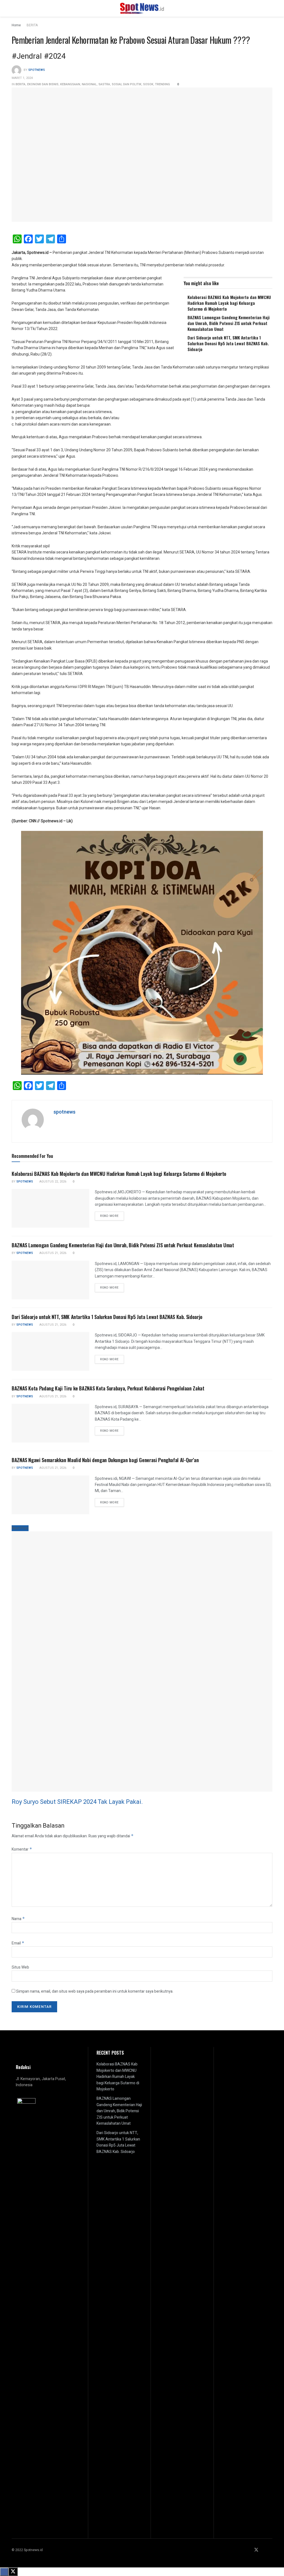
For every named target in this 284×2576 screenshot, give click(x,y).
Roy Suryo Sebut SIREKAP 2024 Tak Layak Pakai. (77, 1802)
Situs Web (20, 1967)
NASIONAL (89, 84)
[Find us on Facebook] (249, 2550)
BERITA (32, 25)
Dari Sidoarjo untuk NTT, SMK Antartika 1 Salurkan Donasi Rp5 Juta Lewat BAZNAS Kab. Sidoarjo (228, 343)
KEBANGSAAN (70, 84)
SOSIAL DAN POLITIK (127, 84)
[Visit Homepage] (142, 8)
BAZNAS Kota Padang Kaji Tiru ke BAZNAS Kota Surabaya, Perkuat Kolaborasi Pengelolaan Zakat (108, 1388)
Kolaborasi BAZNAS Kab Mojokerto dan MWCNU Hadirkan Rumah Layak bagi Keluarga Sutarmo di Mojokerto (229, 303)
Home (16, 25)
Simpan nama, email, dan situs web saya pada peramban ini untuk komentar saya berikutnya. (95, 1991)
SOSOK (148, 84)
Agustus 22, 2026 (52, 1182)
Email (18, 1943)
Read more (112, 1216)
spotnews (37, 70)
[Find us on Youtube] (271, 2550)
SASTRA (104, 84)
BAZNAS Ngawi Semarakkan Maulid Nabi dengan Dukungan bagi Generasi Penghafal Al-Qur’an (105, 1460)
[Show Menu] (14, 8)
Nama (18, 1919)
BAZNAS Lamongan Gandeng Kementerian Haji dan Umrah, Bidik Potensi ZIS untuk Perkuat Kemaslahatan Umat (229, 323)
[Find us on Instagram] (264, 2550)
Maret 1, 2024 (22, 78)
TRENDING (163, 84)
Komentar (22, 1849)
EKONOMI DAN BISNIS (43, 84)
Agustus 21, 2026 (52, 1253)
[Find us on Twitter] (256, 2550)
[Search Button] (270, 8)
